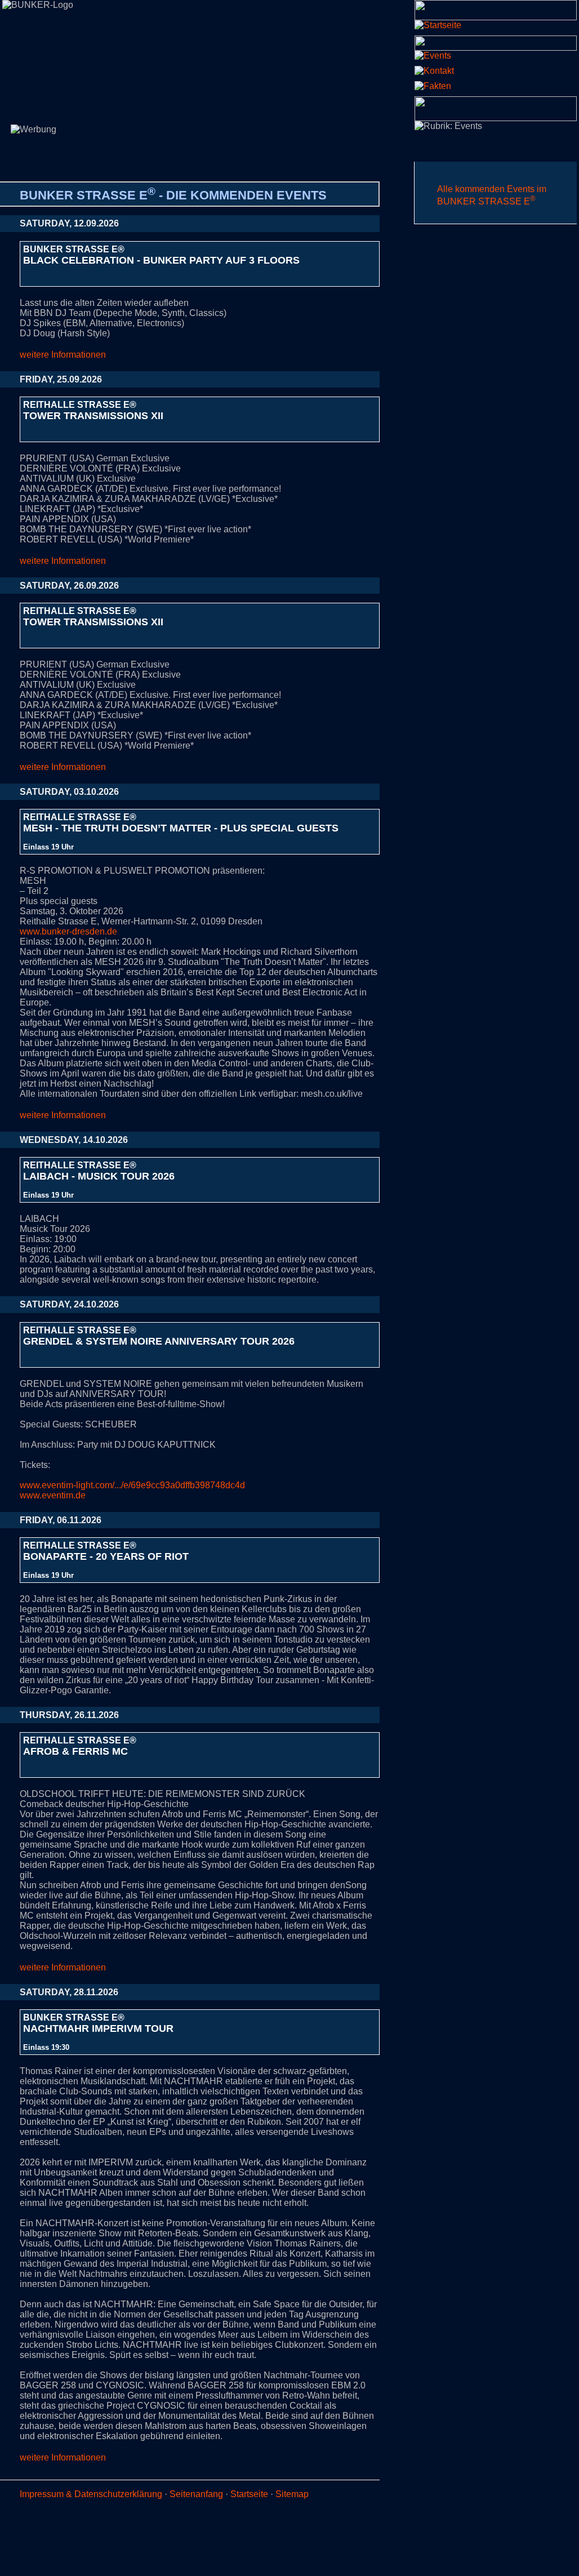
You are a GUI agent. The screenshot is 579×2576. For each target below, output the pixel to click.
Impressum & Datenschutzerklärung (91, 2494)
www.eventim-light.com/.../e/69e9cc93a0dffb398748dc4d (132, 1485)
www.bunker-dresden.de (68, 931)
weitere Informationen (63, 355)
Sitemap (292, 2494)
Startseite (249, 2494)
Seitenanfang (196, 2494)
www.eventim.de (53, 1495)
